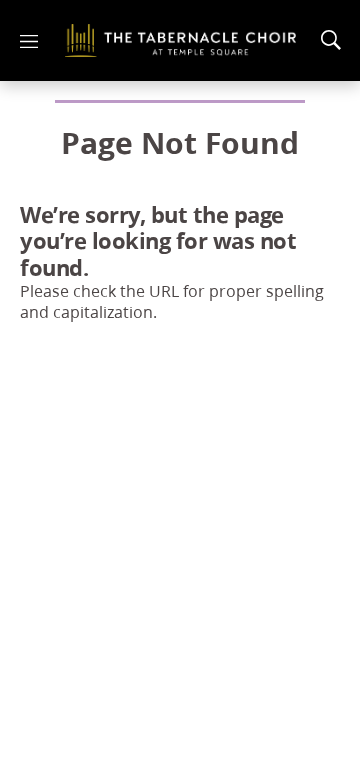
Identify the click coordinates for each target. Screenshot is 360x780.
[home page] (180, 40)
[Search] (331, 40)
